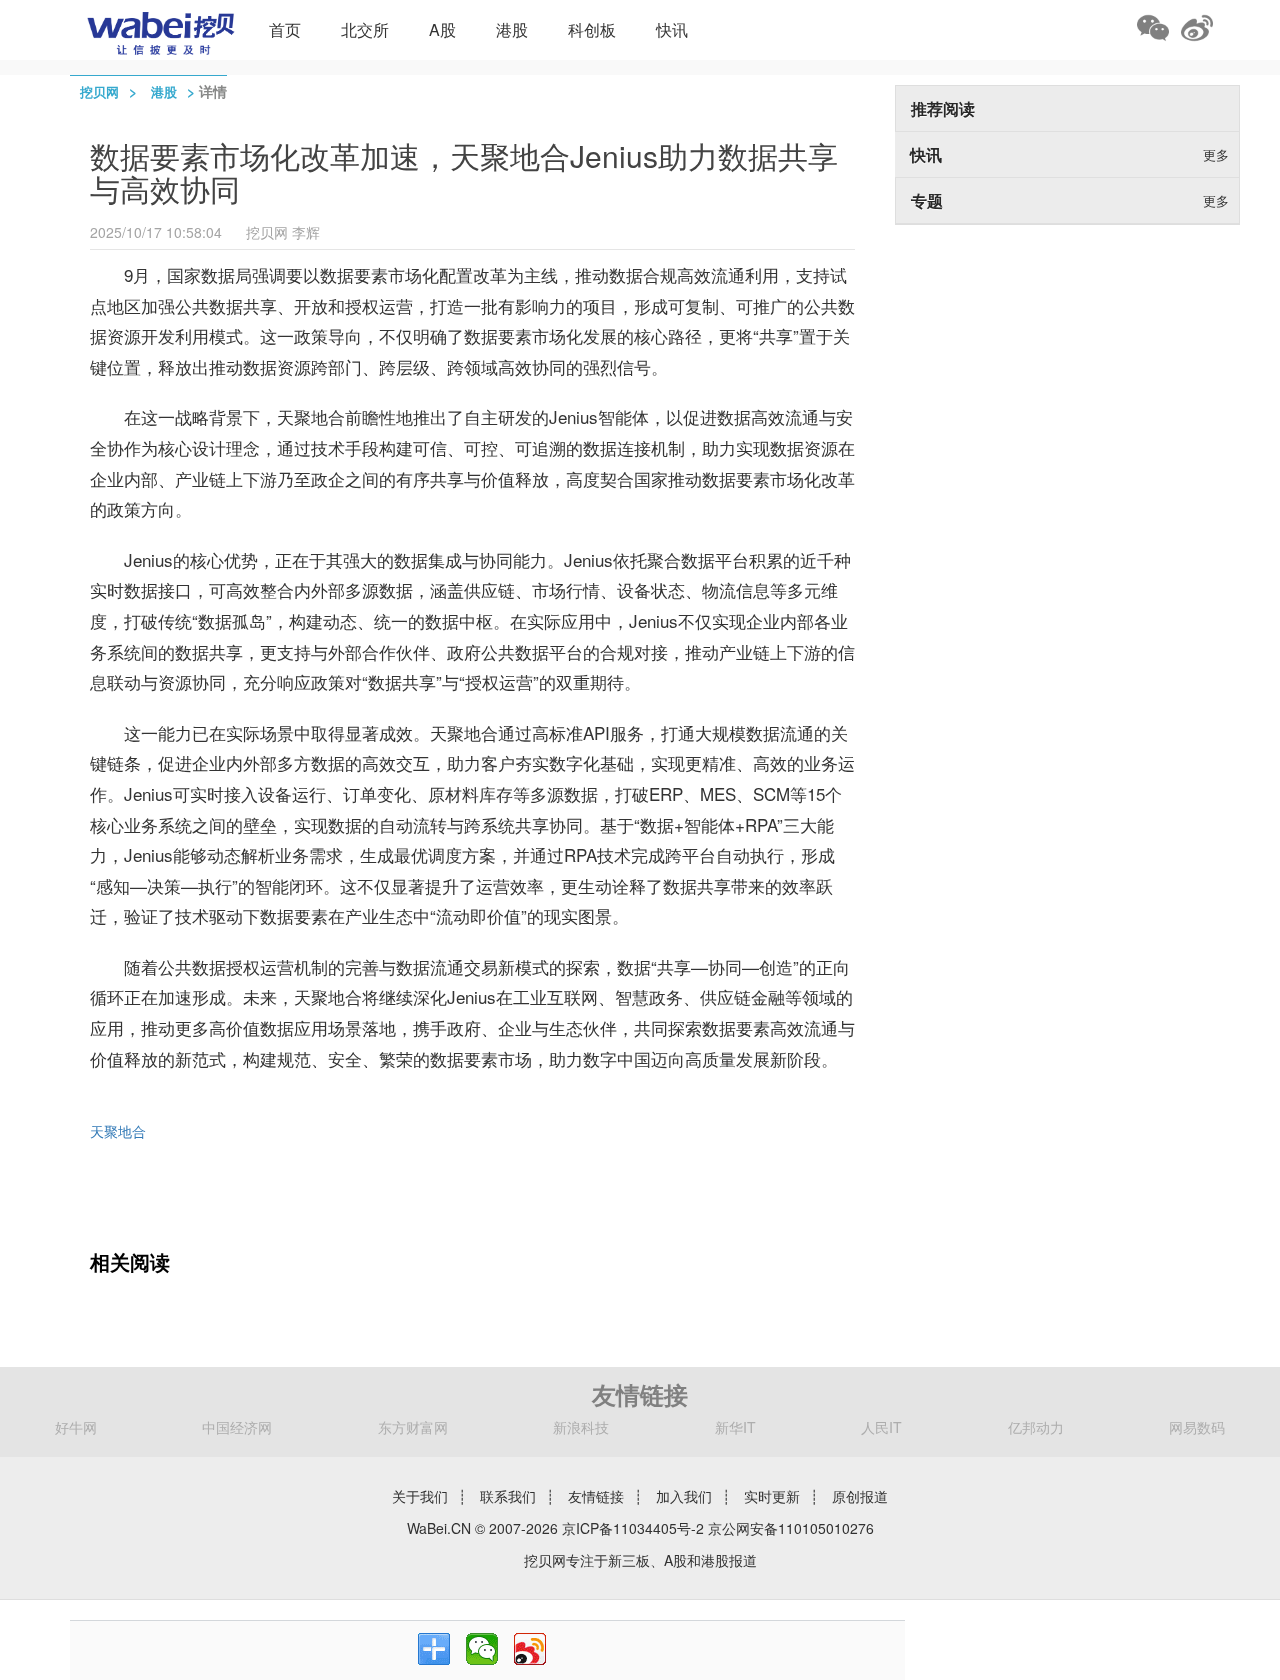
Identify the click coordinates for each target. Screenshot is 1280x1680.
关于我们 (420, 1496)
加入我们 (684, 1496)
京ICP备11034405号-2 (633, 1528)
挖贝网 (99, 91)
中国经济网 (237, 1427)
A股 (442, 29)
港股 (512, 29)
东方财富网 (413, 1427)
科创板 (592, 29)
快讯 (672, 29)
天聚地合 (118, 1131)
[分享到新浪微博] (530, 1649)
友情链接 (596, 1496)
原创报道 (860, 1496)
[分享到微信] (482, 1649)
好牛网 (76, 1427)
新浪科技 (581, 1427)
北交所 (365, 29)
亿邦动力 (1036, 1427)
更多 (1216, 154)
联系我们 (508, 1496)
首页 (285, 29)
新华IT (735, 1427)
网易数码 (1197, 1427)
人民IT (881, 1427)
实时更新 (772, 1496)
